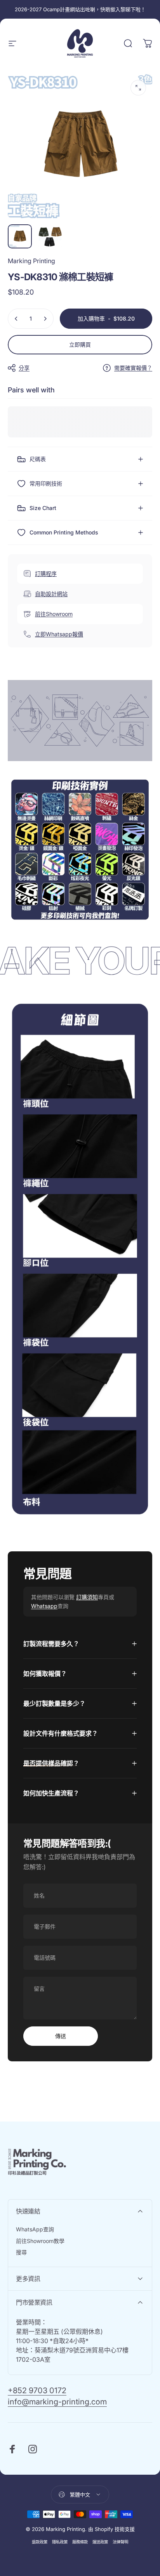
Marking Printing (31, 261)
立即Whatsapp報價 (59, 634)
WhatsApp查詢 (35, 2229)
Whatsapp (44, 1606)
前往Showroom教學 (40, 2241)
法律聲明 (120, 2542)
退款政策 (40, 2542)
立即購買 (80, 344)
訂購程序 (46, 573)
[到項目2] (50, 236)
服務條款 (80, 2542)
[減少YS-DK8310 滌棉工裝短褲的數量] (16, 319)
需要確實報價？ (133, 368)
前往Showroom (54, 614)
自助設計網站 (51, 594)
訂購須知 (87, 1597)
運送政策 (100, 2542)
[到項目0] (20, 236)
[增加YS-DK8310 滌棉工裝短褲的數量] (45, 319)
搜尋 (21, 2252)
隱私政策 (60, 2542)
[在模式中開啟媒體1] (138, 88)
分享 (24, 368)
